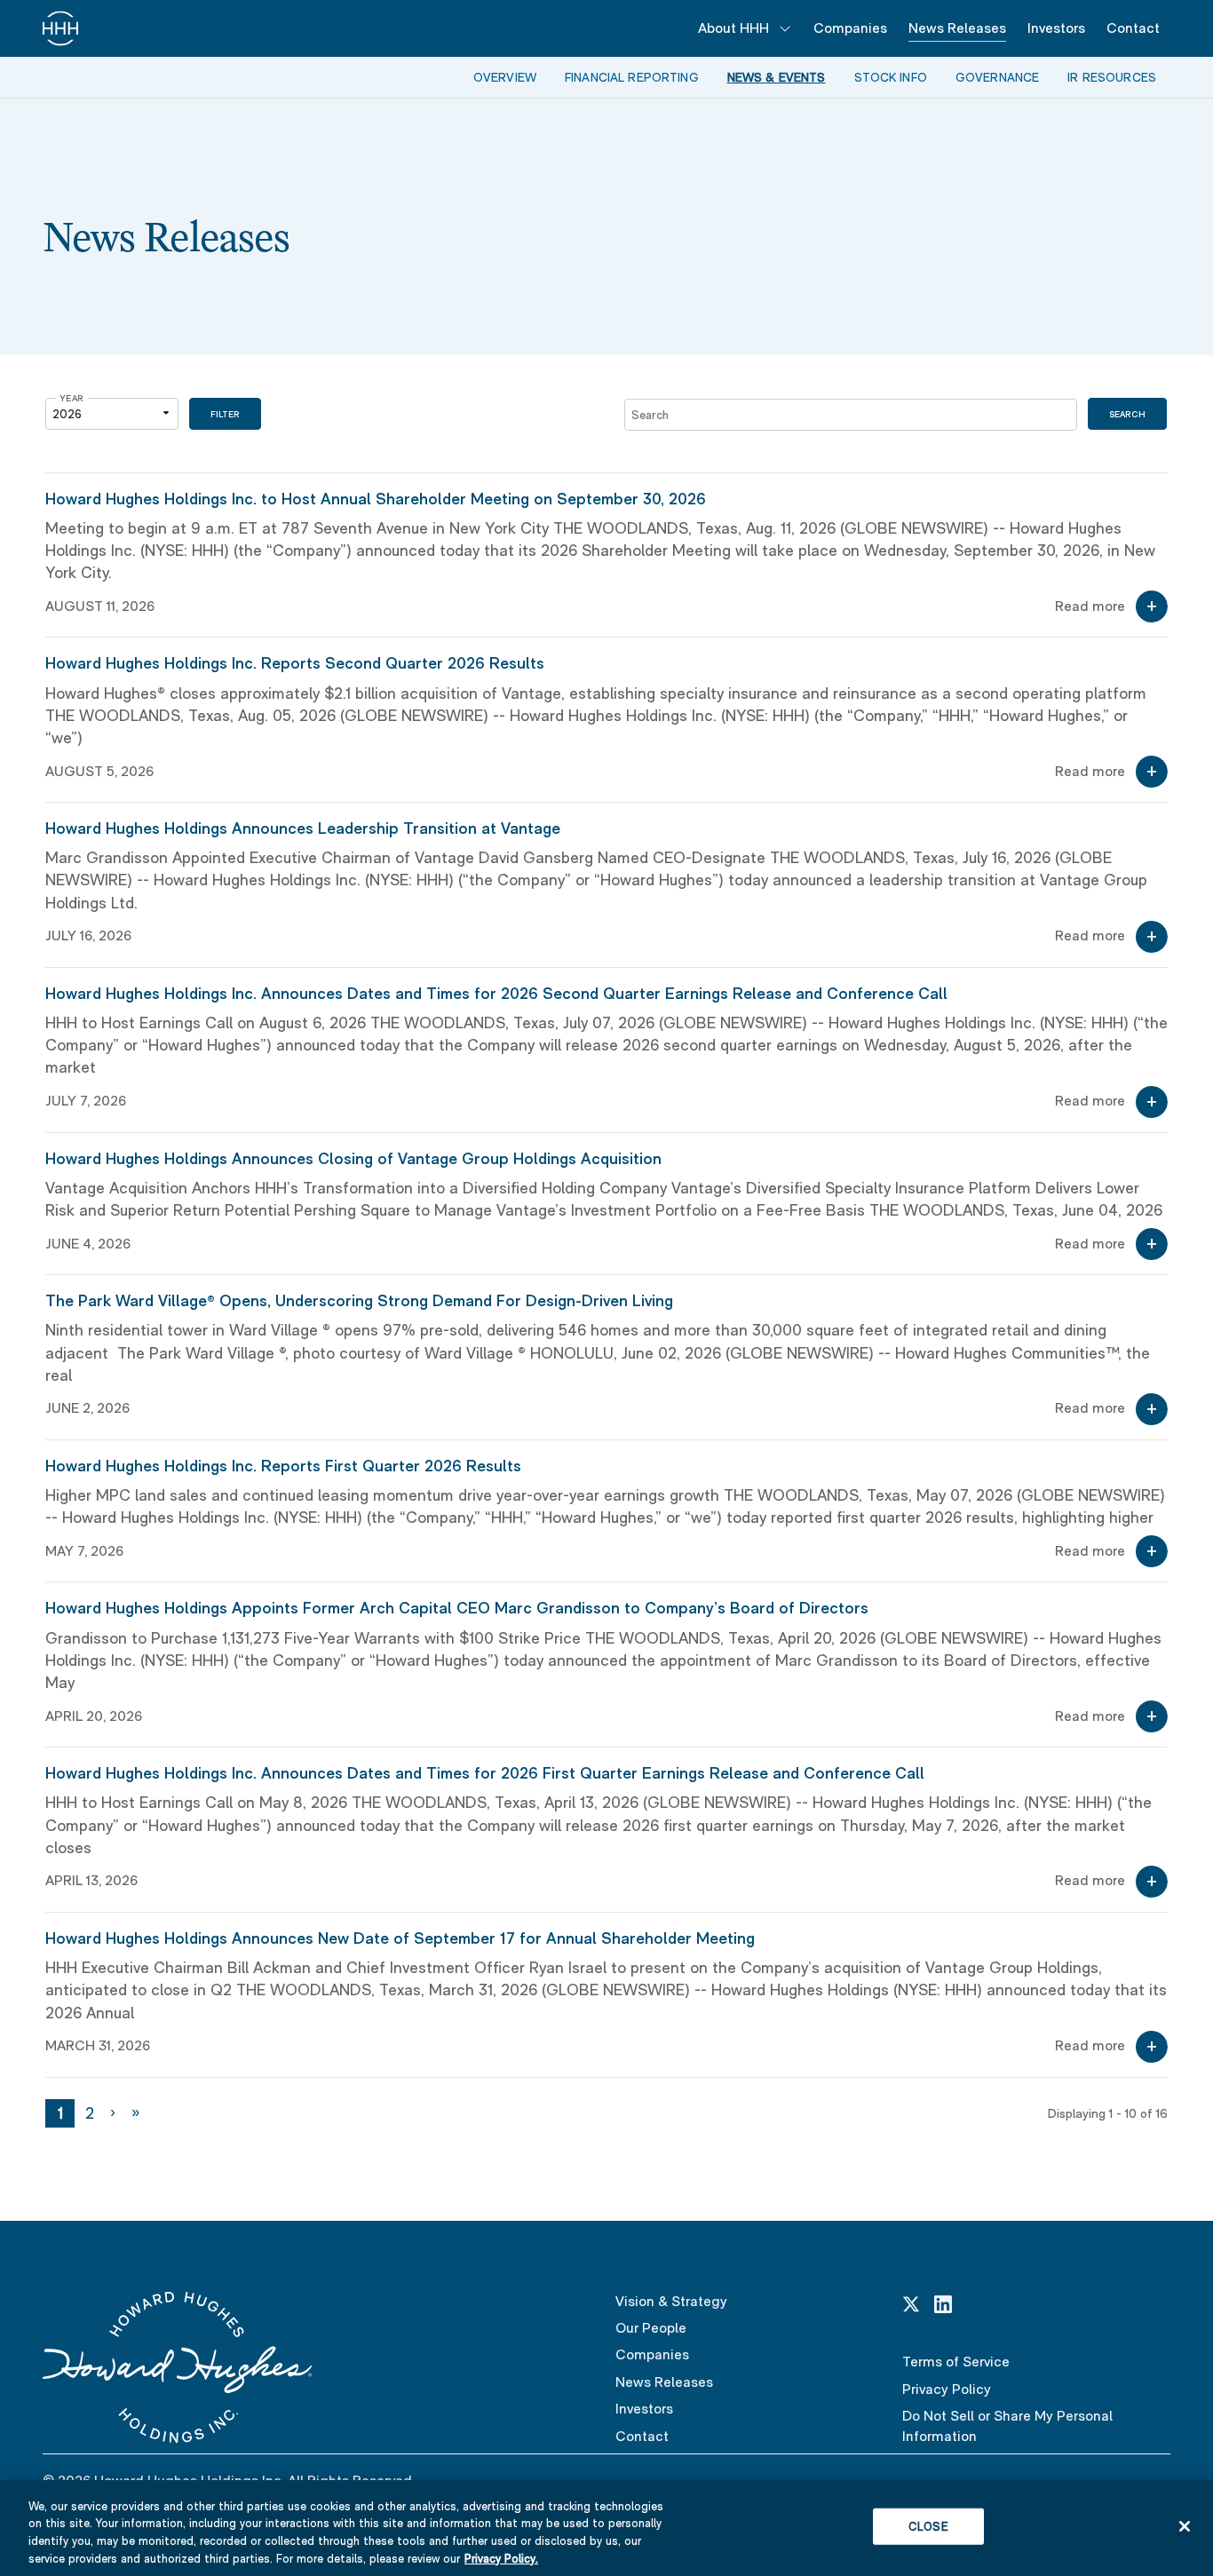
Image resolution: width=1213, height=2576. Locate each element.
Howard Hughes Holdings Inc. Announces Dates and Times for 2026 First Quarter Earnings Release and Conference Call (485, 1773)
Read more (1090, 606)
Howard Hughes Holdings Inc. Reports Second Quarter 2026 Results (295, 663)
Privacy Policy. (501, 2558)
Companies (850, 28)
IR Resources (1112, 77)
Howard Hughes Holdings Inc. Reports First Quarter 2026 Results (283, 1466)
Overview (505, 77)
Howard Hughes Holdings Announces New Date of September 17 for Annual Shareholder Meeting (400, 1938)
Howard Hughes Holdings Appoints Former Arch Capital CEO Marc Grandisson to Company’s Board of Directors (457, 1608)
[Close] (1185, 2526)
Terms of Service (956, 2362)
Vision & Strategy (671, 2301)
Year (72, 398)
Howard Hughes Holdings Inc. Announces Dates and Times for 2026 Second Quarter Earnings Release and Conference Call (496, 993)
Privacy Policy (947, 2389)
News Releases (957, 28)
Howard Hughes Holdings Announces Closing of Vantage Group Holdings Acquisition (353, 1158)
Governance (997, 77)
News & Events (777, 77)
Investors (1056, 28)
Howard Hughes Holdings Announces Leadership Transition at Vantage (303, 828)
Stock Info (891, 77)
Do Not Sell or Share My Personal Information (1007, 2425)
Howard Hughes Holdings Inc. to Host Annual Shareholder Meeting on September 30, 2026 (376, 499)
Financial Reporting (632, 77)
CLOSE (928, 2527)
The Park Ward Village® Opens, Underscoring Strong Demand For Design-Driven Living (359, 1300)
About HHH (733, 28)
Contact (1133, 28)
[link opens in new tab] (911, 2303)
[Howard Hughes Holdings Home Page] (60, 28)
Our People (651, 2328)
